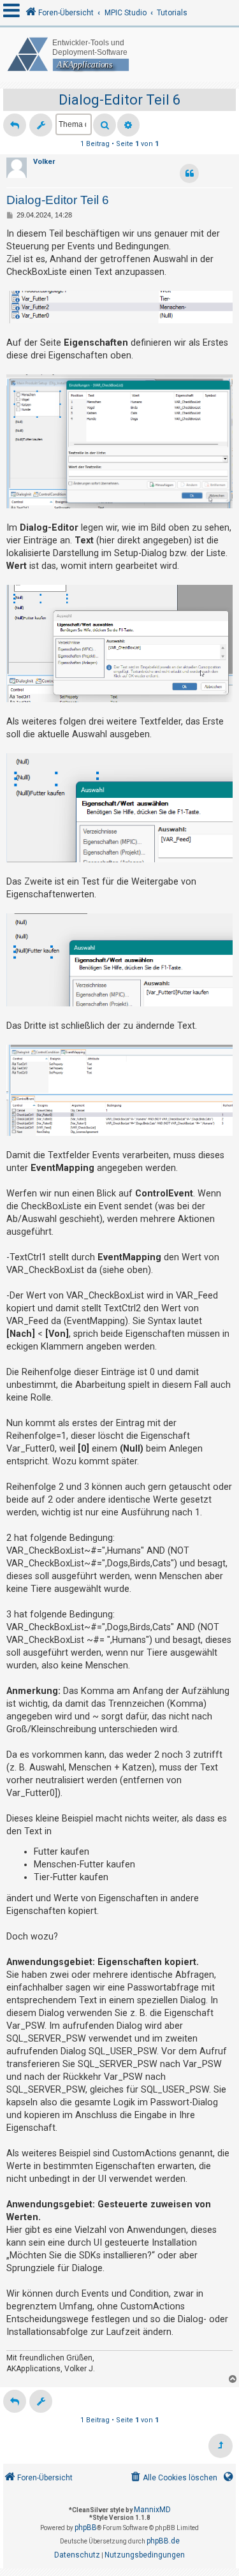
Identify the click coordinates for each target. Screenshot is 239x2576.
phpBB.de (163, 2541)
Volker (44, 162)
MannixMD (152, 2510)
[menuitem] (173, 2478)
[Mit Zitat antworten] (189, 173)
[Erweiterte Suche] (128, 125)
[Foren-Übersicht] (119, 55)
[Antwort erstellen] (15, 125)
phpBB (86, 2528)
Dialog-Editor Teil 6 (119, 100)
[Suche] (105, 125)
